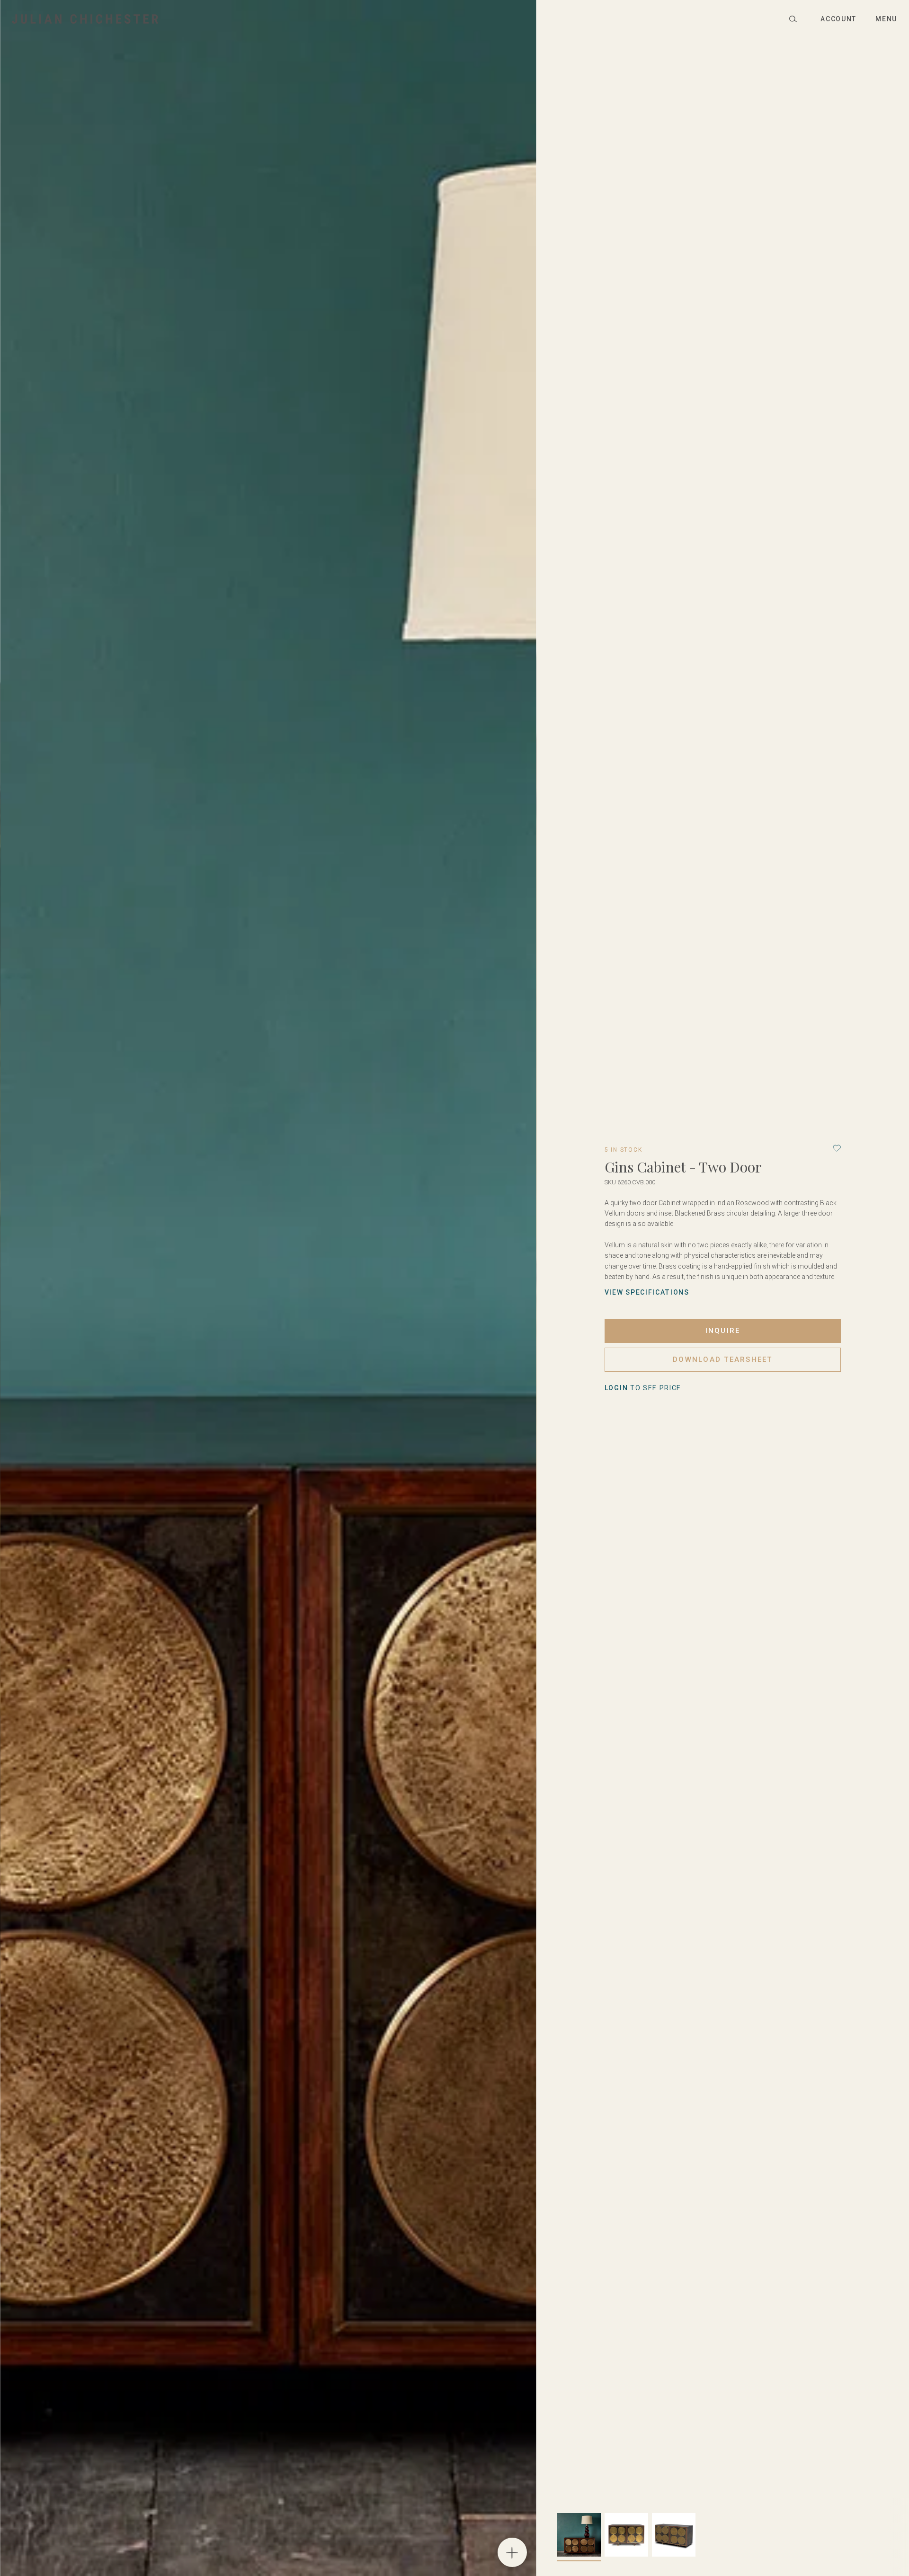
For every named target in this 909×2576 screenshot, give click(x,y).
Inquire (723, 1331)
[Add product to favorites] (837, 1148)
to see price (643, 1388)
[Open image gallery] (512, 2552)
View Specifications (647, 1292)
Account (838, 19)
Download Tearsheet (723, 1359)
